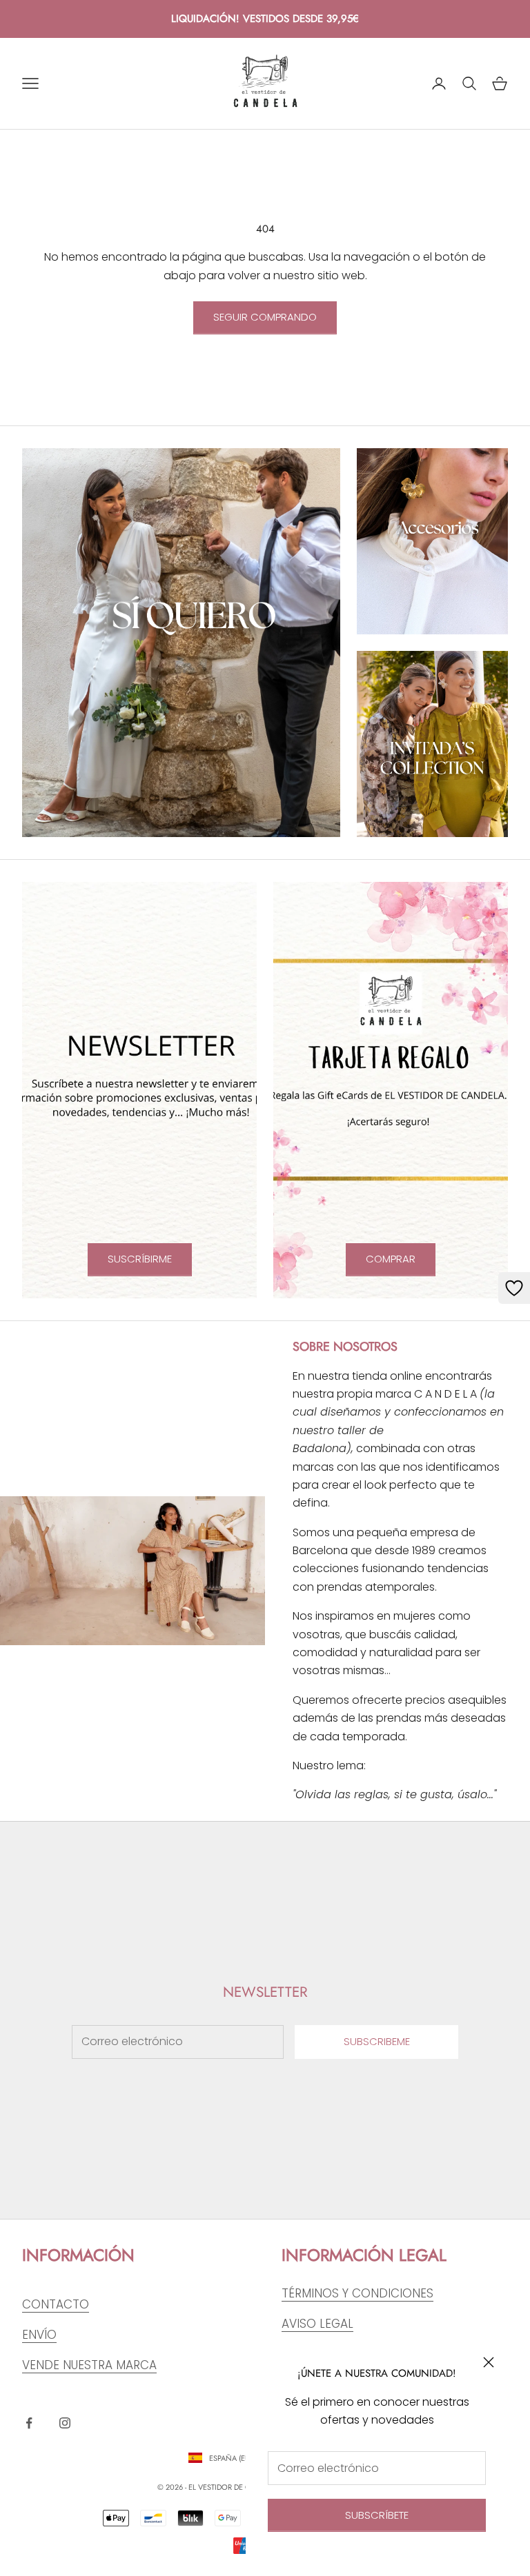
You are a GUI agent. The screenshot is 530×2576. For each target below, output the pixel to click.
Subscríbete (377, 2515)
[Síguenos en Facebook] (29, 2423)
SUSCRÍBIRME (140, 1259)
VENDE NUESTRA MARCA (89, 2365)
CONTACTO (56, 2304)
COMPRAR (391, 1259)
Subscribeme (377, 2041)
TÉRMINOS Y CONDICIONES (357, 2293)
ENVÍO (39, 2335)
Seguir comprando (265, 317)
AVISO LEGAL (317, 2324)
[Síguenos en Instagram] (65, 2423)
